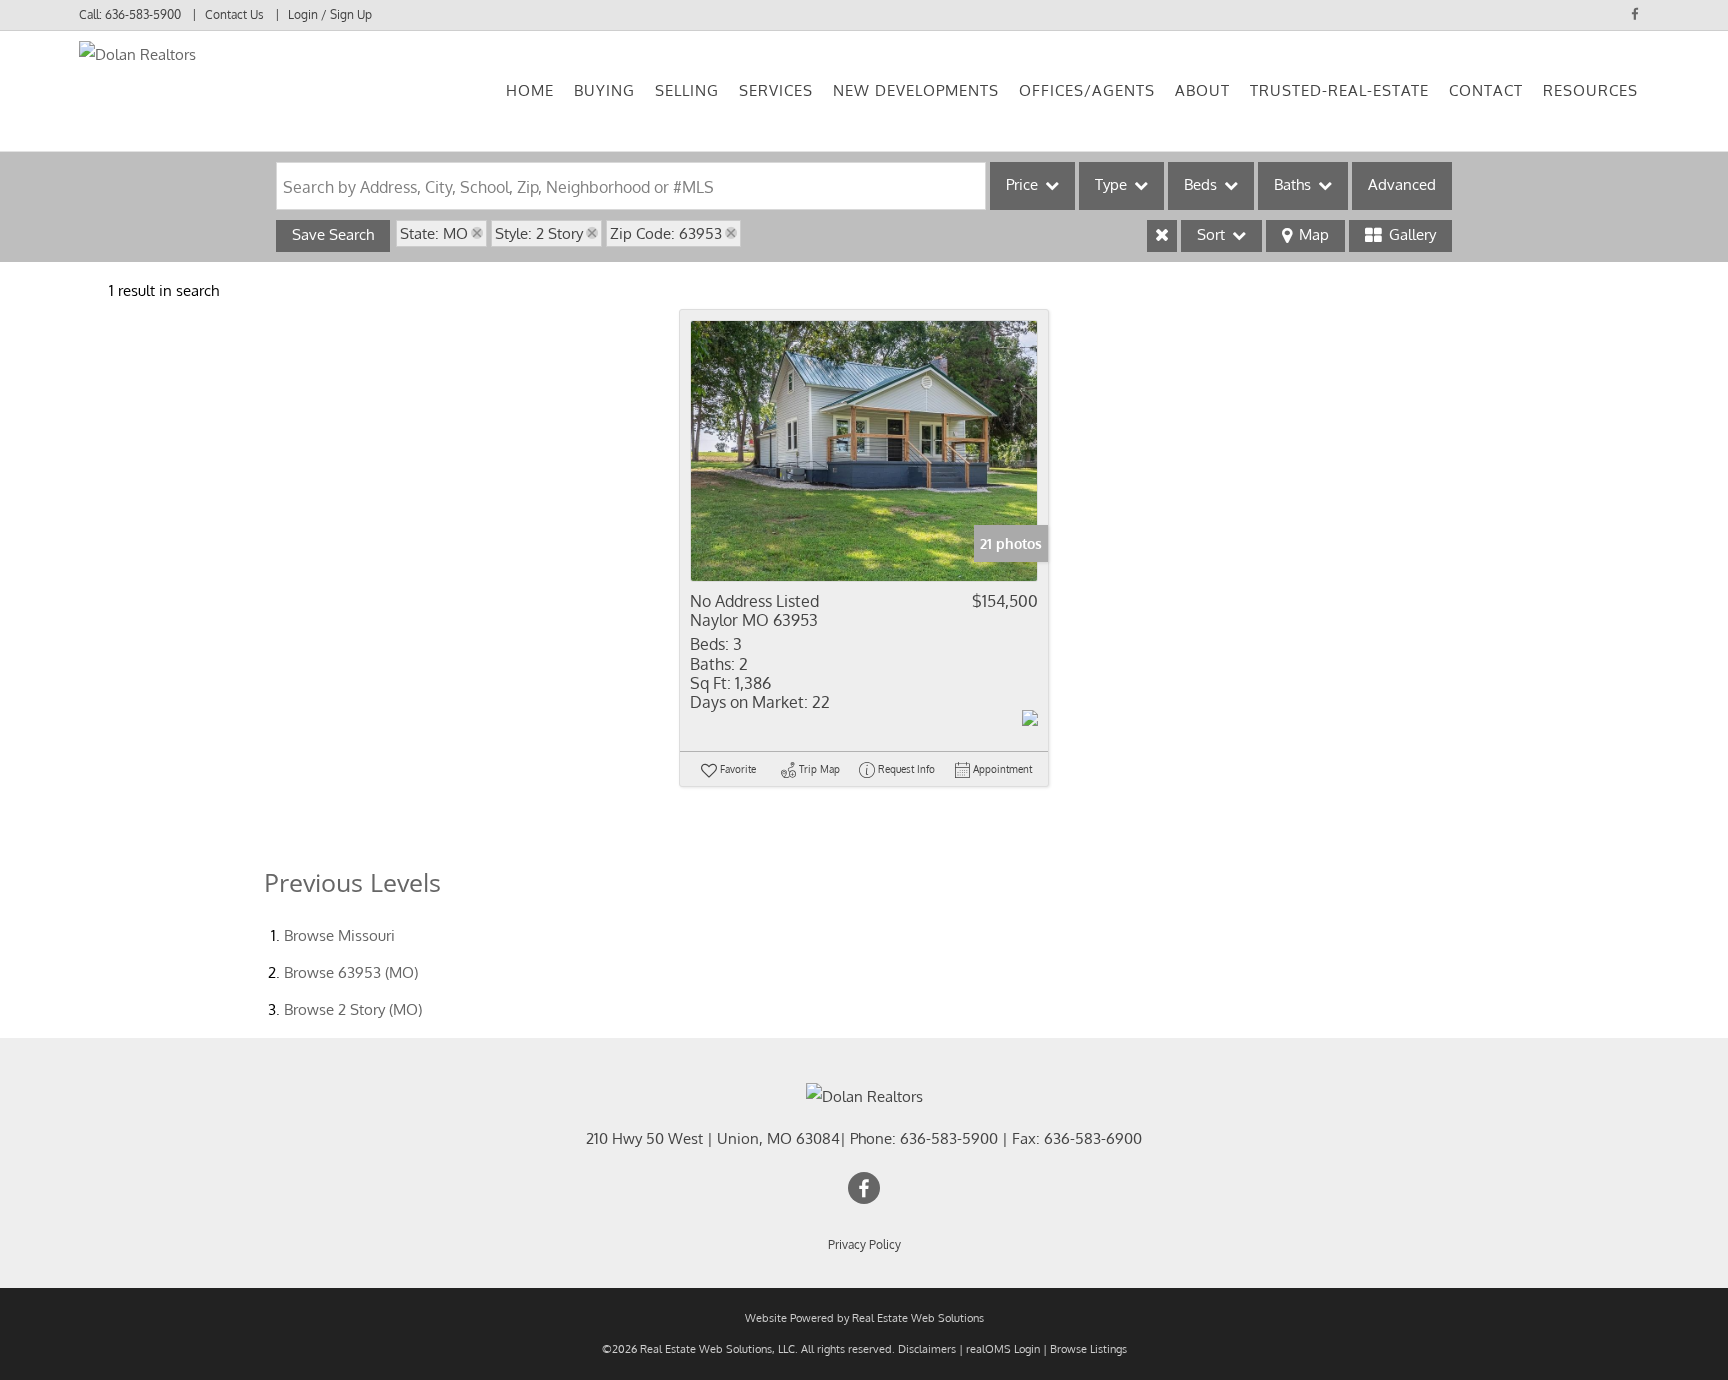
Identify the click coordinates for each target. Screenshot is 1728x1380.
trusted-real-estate (1339, 90)
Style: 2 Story (539, 233)
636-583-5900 (143, 14)
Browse (339, 935)
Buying (604, 90)
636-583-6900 (1093, 1138)
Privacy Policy (864, 1244)
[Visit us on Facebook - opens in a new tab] (1635, 14)
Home (530, 90)
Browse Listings (1088, 1349)
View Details (864, 450)
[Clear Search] (1162, 236)
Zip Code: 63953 (666, 233)
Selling (687, 90)
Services (776, 90)
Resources (1590, 90)
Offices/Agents (1087, 90)
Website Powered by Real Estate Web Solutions (864, 1318)
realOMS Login (1003, 1349)
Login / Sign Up (330, 14)
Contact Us (234, 14)
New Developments (916, 90)
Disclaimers (927, 1349)
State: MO (434, 233)
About (1202, 90)
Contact (1486, 90)
